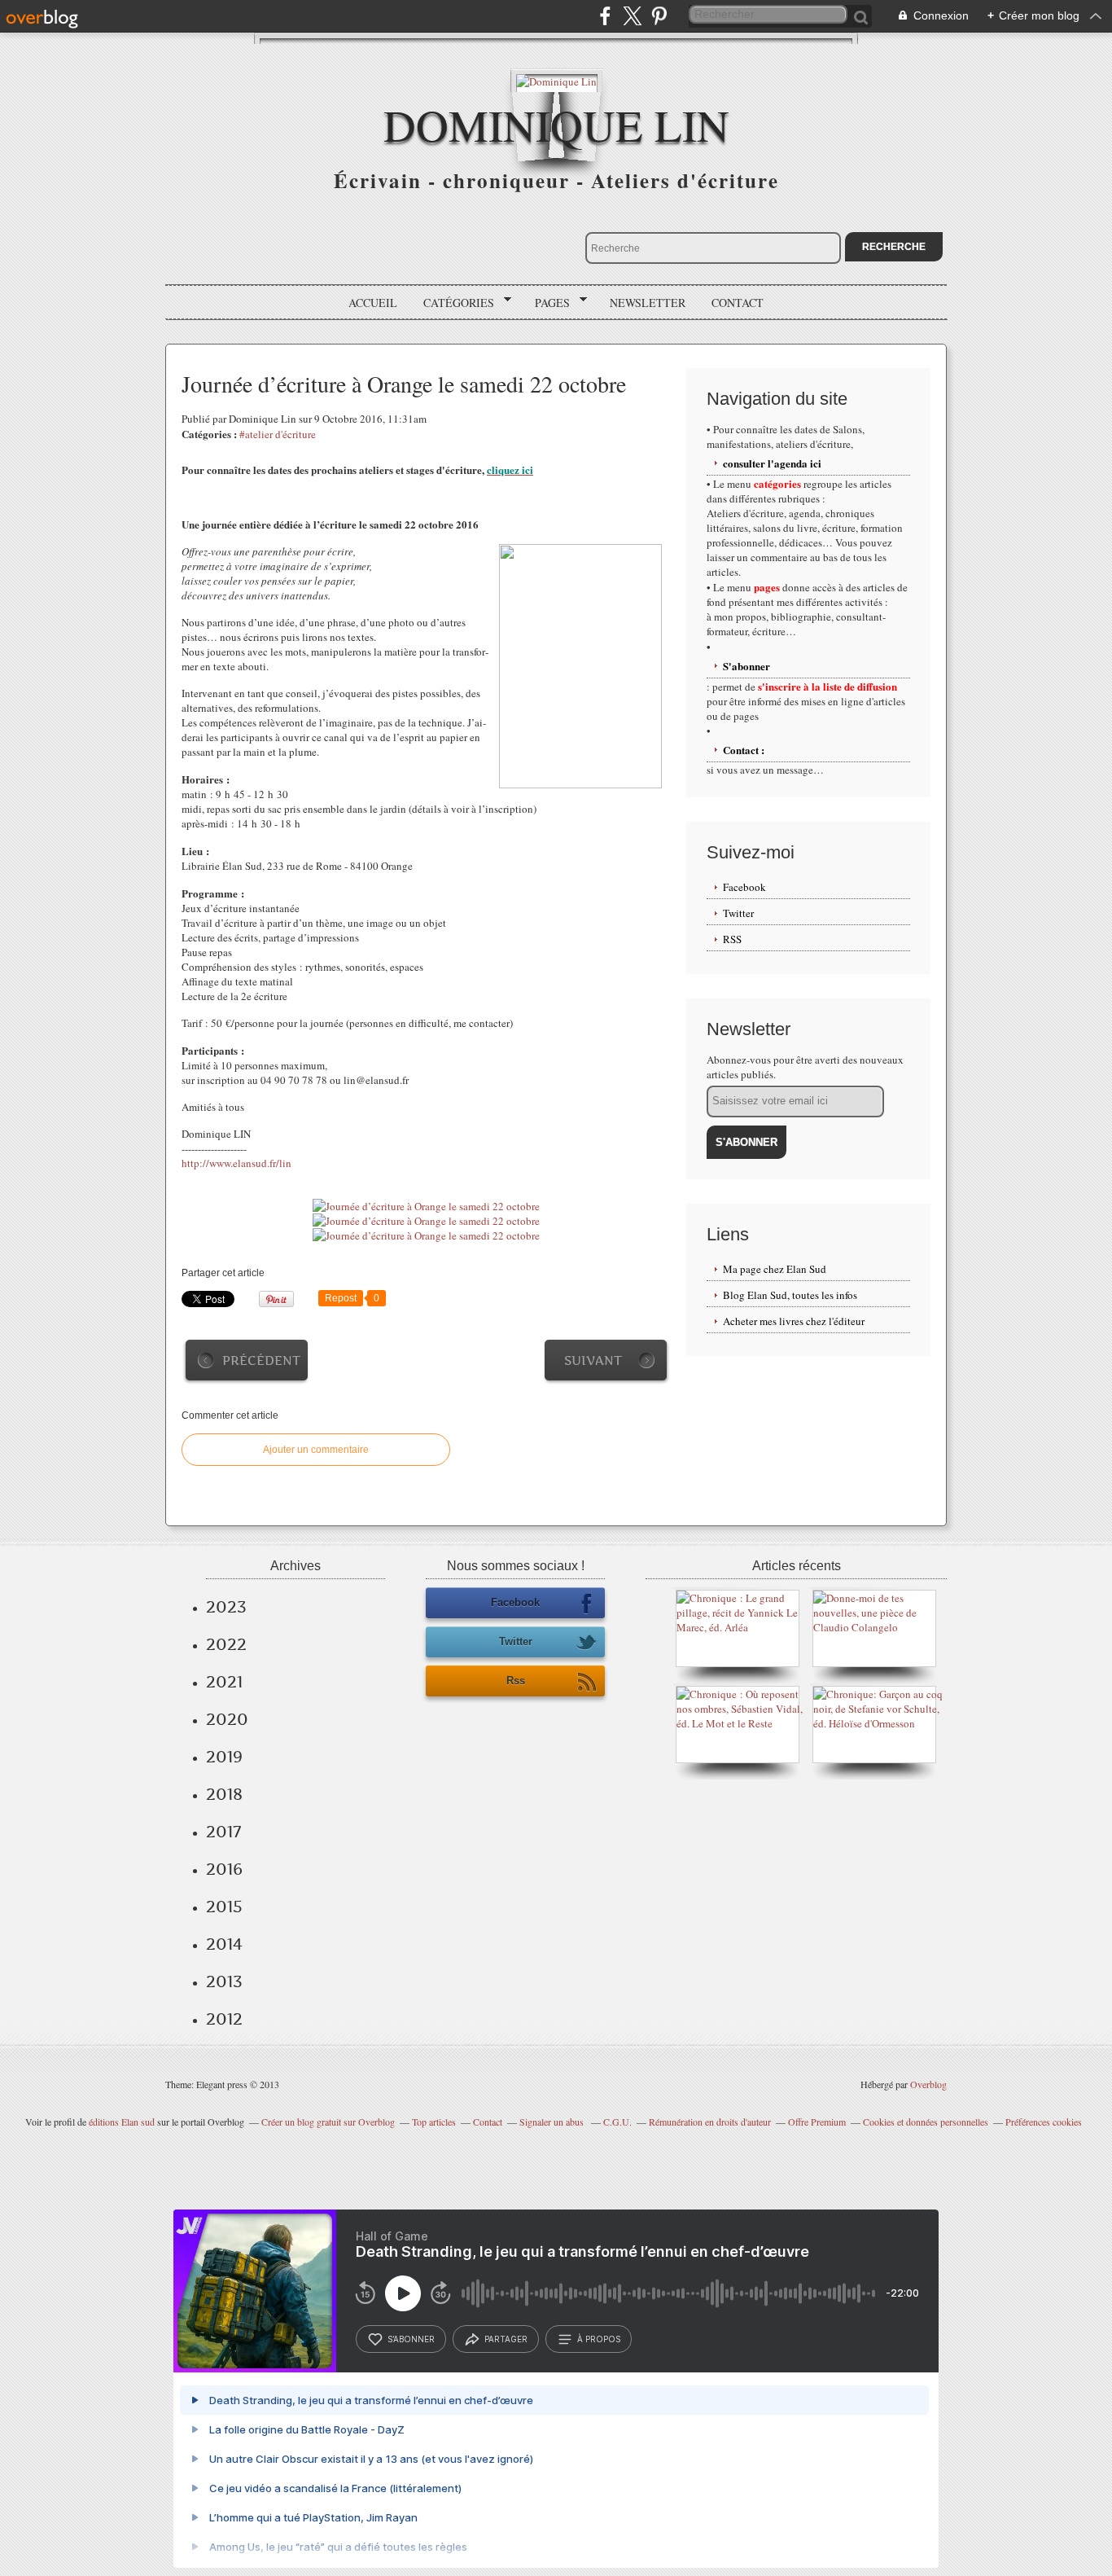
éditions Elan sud (122, 2122)
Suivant (593, 1360)
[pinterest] (659, 16)
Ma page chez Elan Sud (775, 1269)
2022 (226, 1644)
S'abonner (746, 666)
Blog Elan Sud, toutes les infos (790, 1295)
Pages (547, 303)
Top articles (434, 2122)
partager (506, 2339)
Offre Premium (817, 2122)
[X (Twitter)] (632, 16)
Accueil (373, 303)
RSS (732, 939)
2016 (224, 1869)
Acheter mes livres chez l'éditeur (794, 1321)
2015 (224, 1907)
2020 (227, 1719)
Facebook (744, 887)
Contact (738, 303)
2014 (224, 1944)
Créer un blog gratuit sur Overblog (328, 2122)
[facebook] (605, 16)
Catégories (453, 303)
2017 (223, 1832)
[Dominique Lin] (556, 80)
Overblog (928, 2084)
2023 (226, 1607)
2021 (224, 1682)
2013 (224, 1981)
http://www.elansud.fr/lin (236, 1163)
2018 (224, 1794)
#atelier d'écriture (278, 434)
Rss (516, 1681)
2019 (224, 1757)
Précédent (261, 1360)
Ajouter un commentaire (316, 1450)
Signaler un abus (553, 2122)
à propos (599, 2339)
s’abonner (411, 2339)
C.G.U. (617, 2122)
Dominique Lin (556, 124)
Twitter (738, 913)
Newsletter (648, 303)
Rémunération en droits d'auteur (710, 2122)
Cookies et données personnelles (926, 2122)
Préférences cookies (1044, 2122)
